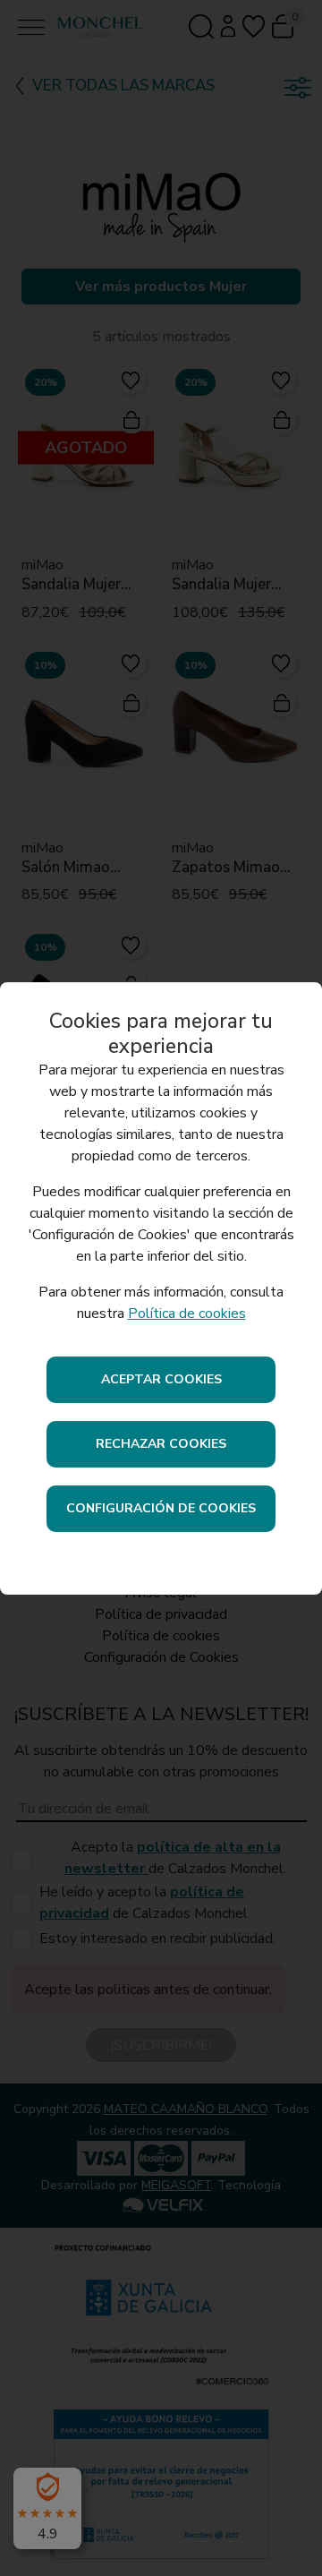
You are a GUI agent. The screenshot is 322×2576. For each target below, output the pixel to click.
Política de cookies (187, 1314)
